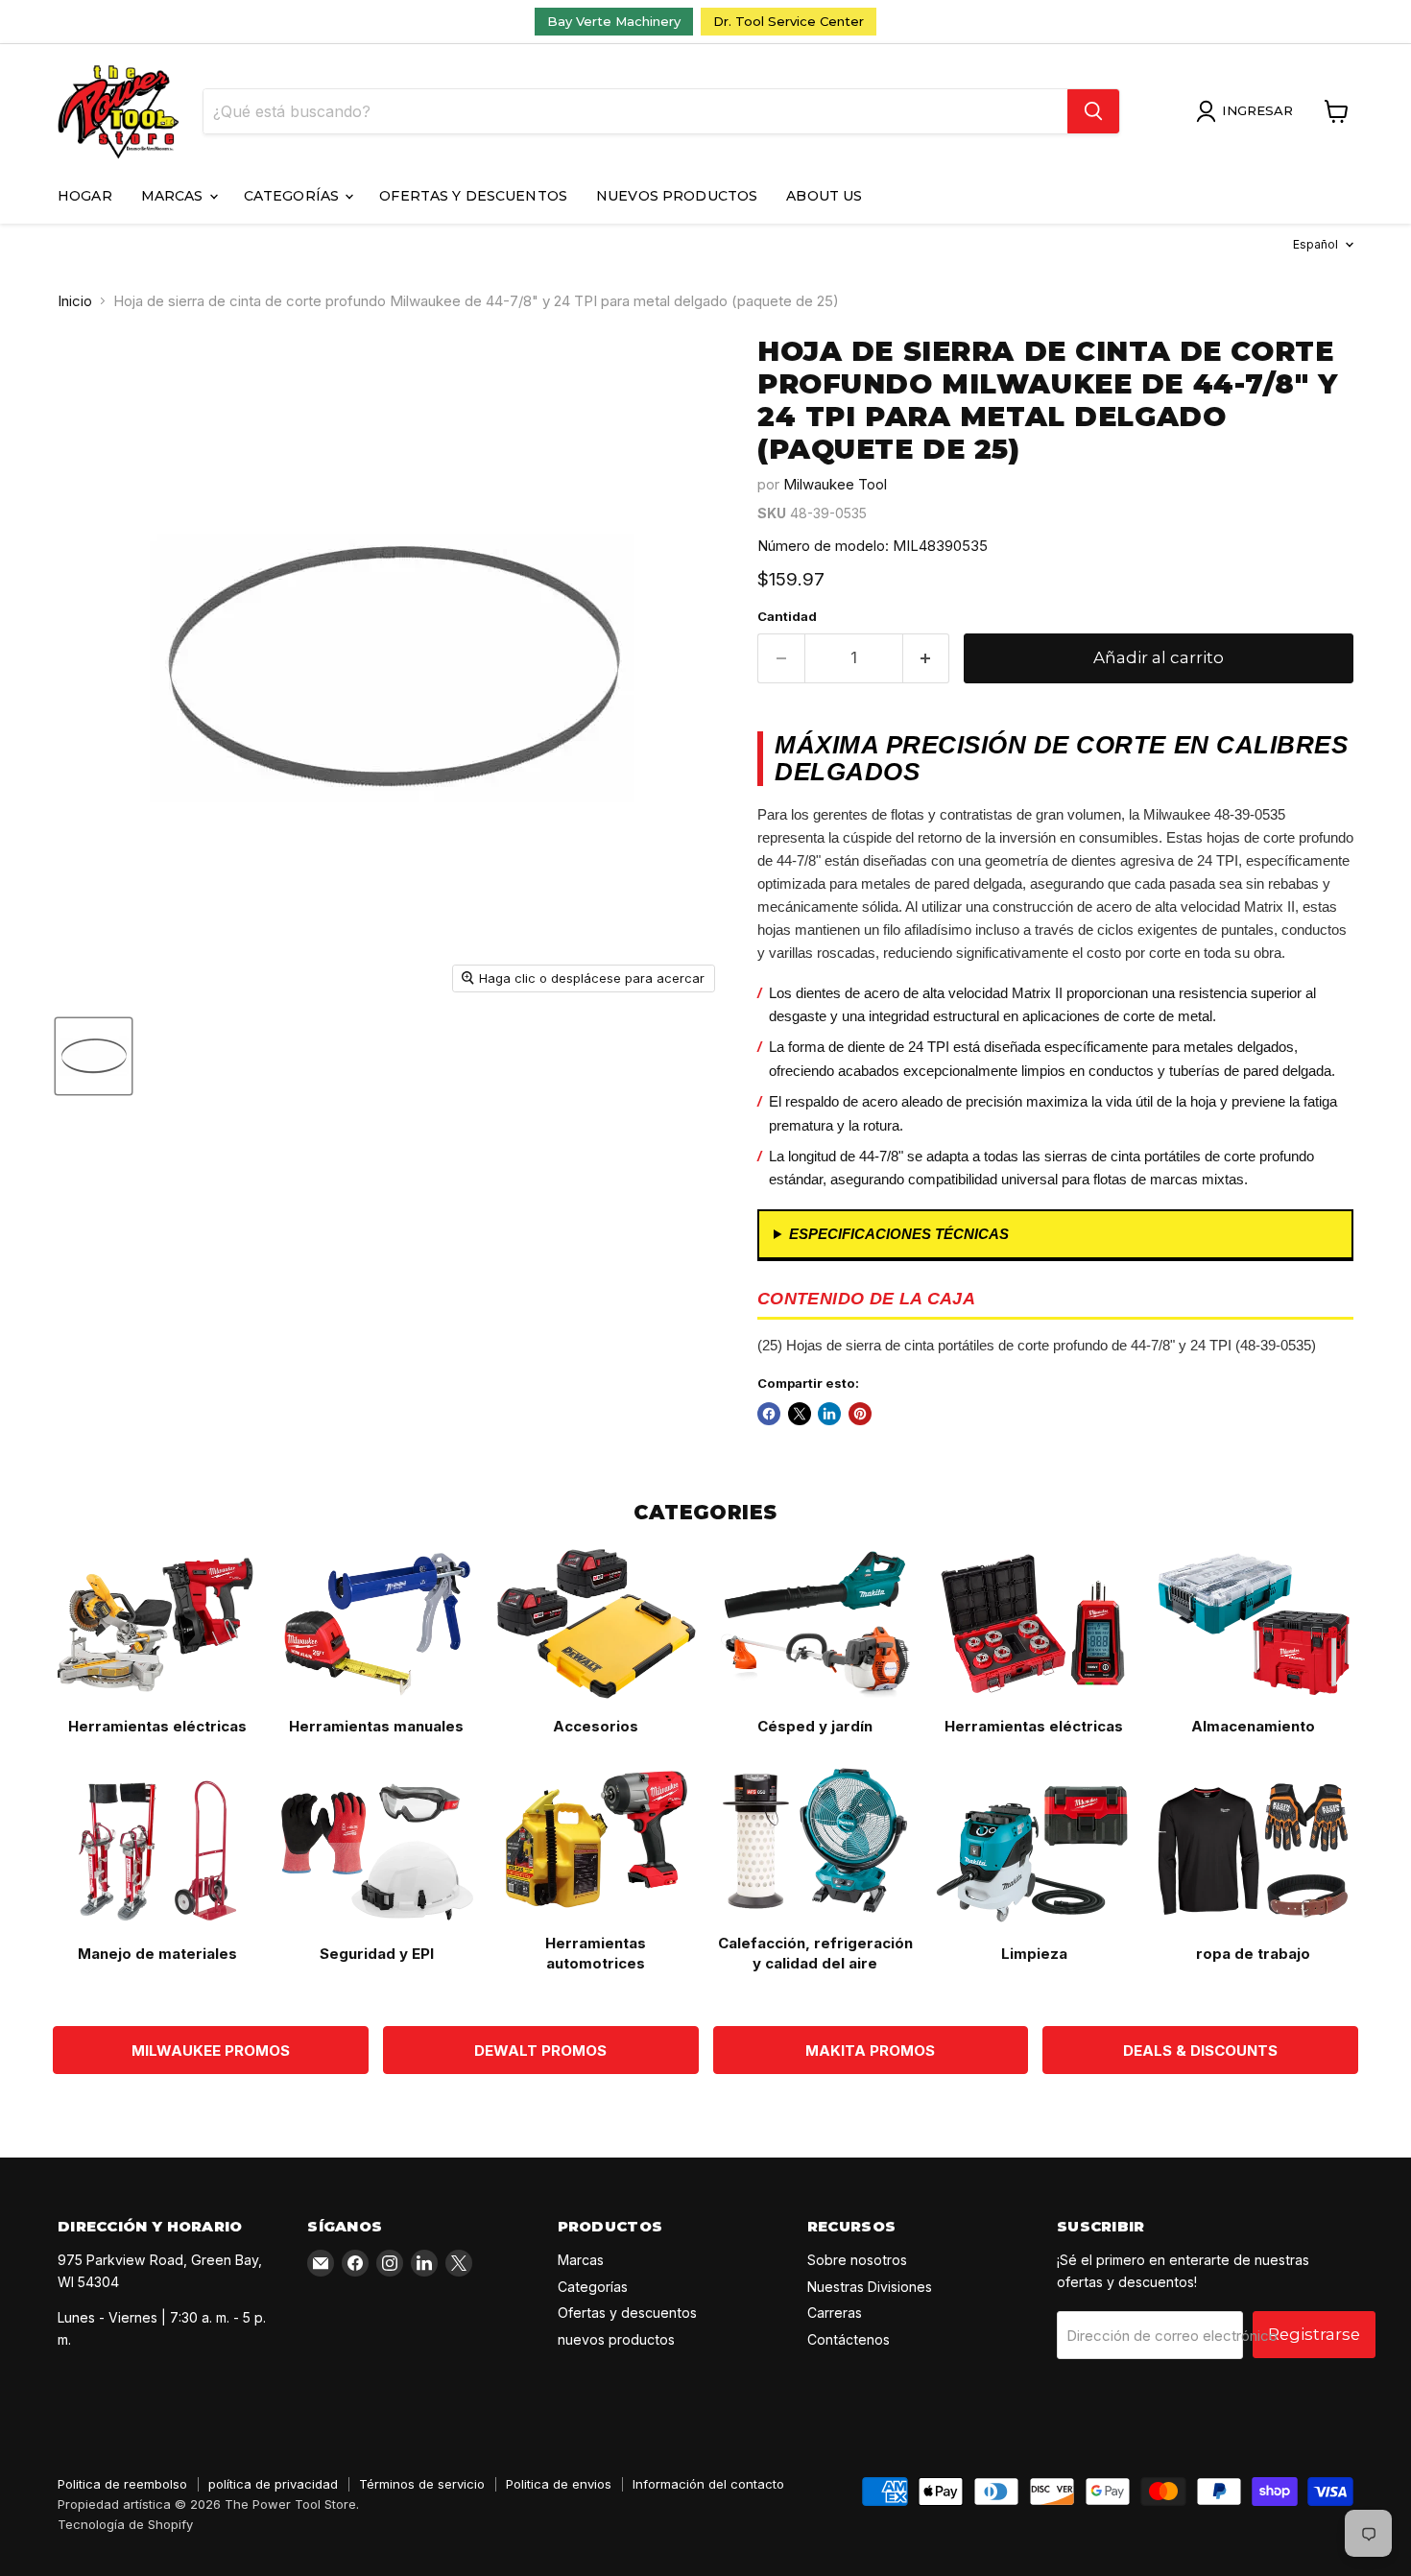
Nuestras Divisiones (870, 2287)
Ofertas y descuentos (473, 196)
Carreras (835, 2313)
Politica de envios (559, 2484)
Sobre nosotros (857, 2260)
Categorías (294, 196)
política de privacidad (273, 2484)
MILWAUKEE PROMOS (211, 2051)
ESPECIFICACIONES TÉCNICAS (899, 1234)
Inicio (75, 301)
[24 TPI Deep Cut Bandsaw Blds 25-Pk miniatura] (94, 1056)
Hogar (85, 196)
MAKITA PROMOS (870, 2051)
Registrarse (1314, 2334)
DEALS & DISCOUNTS (1200, 2051)
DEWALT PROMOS (540, 2051)
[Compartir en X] (800, 1414)
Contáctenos (849, 2339)
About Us (824, 196)
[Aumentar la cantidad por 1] (927, 658)
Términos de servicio (422, 2484)
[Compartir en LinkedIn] (829, 1414)
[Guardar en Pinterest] (860, 1414)
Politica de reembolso (122, 2484)
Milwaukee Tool (835, 484)
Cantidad (787, 617)
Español (1315, 244)
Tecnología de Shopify (125, 2524)
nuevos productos (677, 196)
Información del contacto (708, 2484)
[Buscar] (1093, 111)
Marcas (174, 196)
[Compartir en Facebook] (769, 1414)
